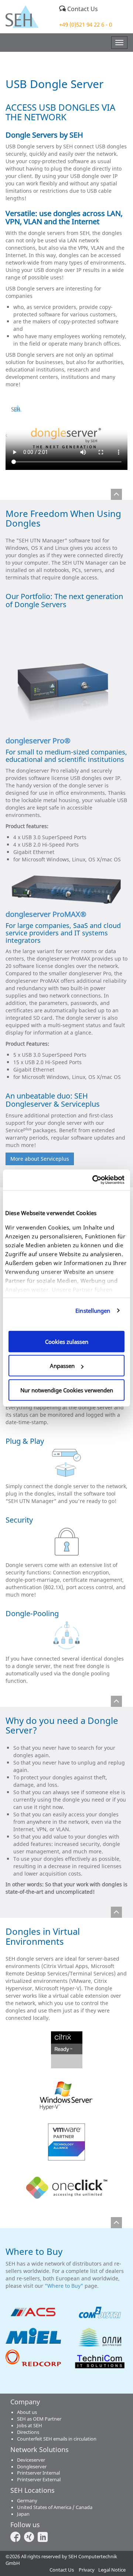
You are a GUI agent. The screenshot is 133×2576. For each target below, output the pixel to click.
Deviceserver (31, 2460)
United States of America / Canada (55, 2507)
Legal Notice (112, 2570)
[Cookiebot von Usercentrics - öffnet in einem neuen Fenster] (94, 1180)
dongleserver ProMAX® (47, 914)
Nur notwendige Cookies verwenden (67, 1390)
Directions (28, 2432)
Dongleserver (32, 2467)
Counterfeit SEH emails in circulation (57, 2439)
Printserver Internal (38, 2473)
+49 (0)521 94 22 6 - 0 (86, 24)
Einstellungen (93, 1311)
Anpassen (62, 1366)
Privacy (87, 2570)
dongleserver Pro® (38, 741)
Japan (23, 2514)
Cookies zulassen (67, 1341)
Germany (27, 2501)
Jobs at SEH (30, 2426)
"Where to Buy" (64, 2286)
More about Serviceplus (40, 1159)
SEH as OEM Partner (39, 2419)
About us (27, 2412)
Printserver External (39, 2480)
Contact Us (82, 9)
